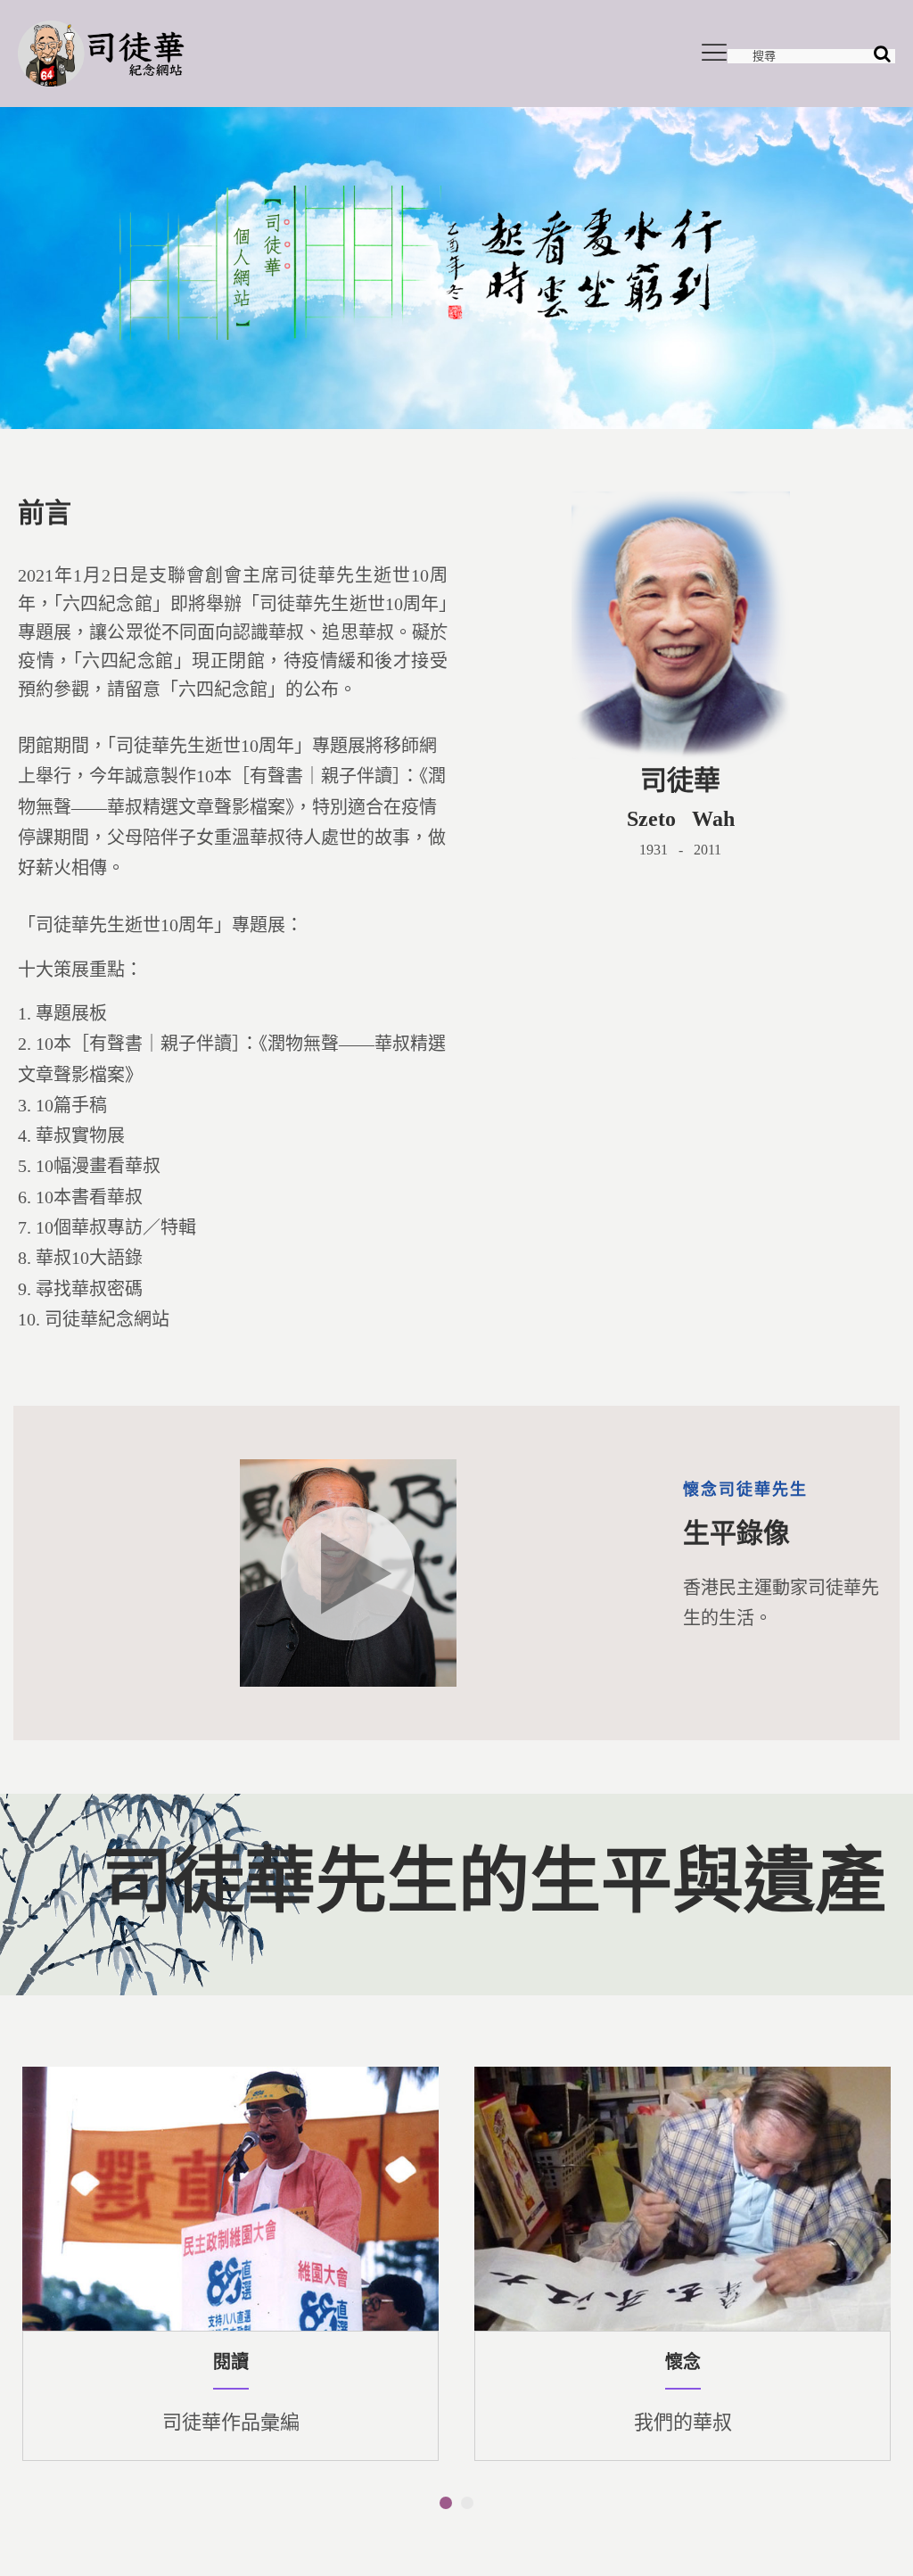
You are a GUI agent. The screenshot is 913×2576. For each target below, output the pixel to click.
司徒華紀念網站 (107, 1319)
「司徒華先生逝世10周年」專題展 (236, 746)
